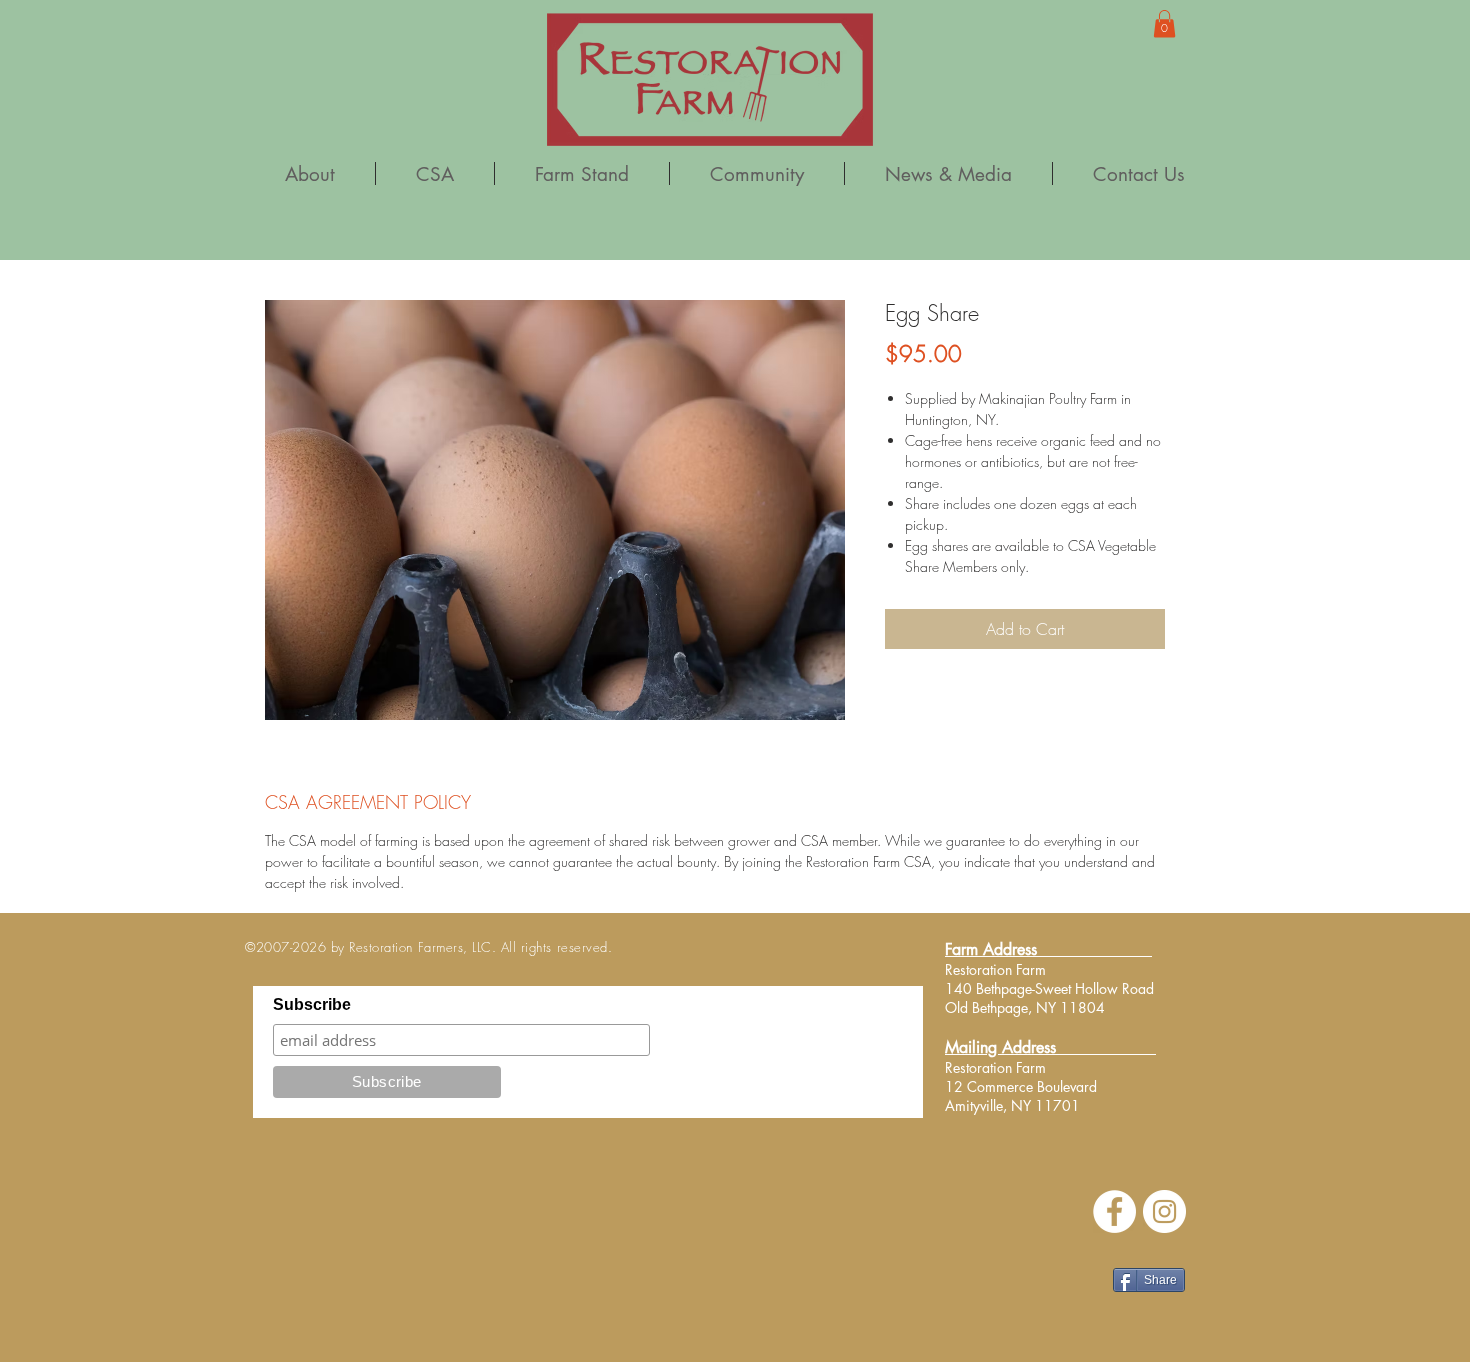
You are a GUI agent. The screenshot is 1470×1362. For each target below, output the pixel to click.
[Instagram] (1164, 1211)
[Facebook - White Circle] (1114, 1211)
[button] (1164, 23)
